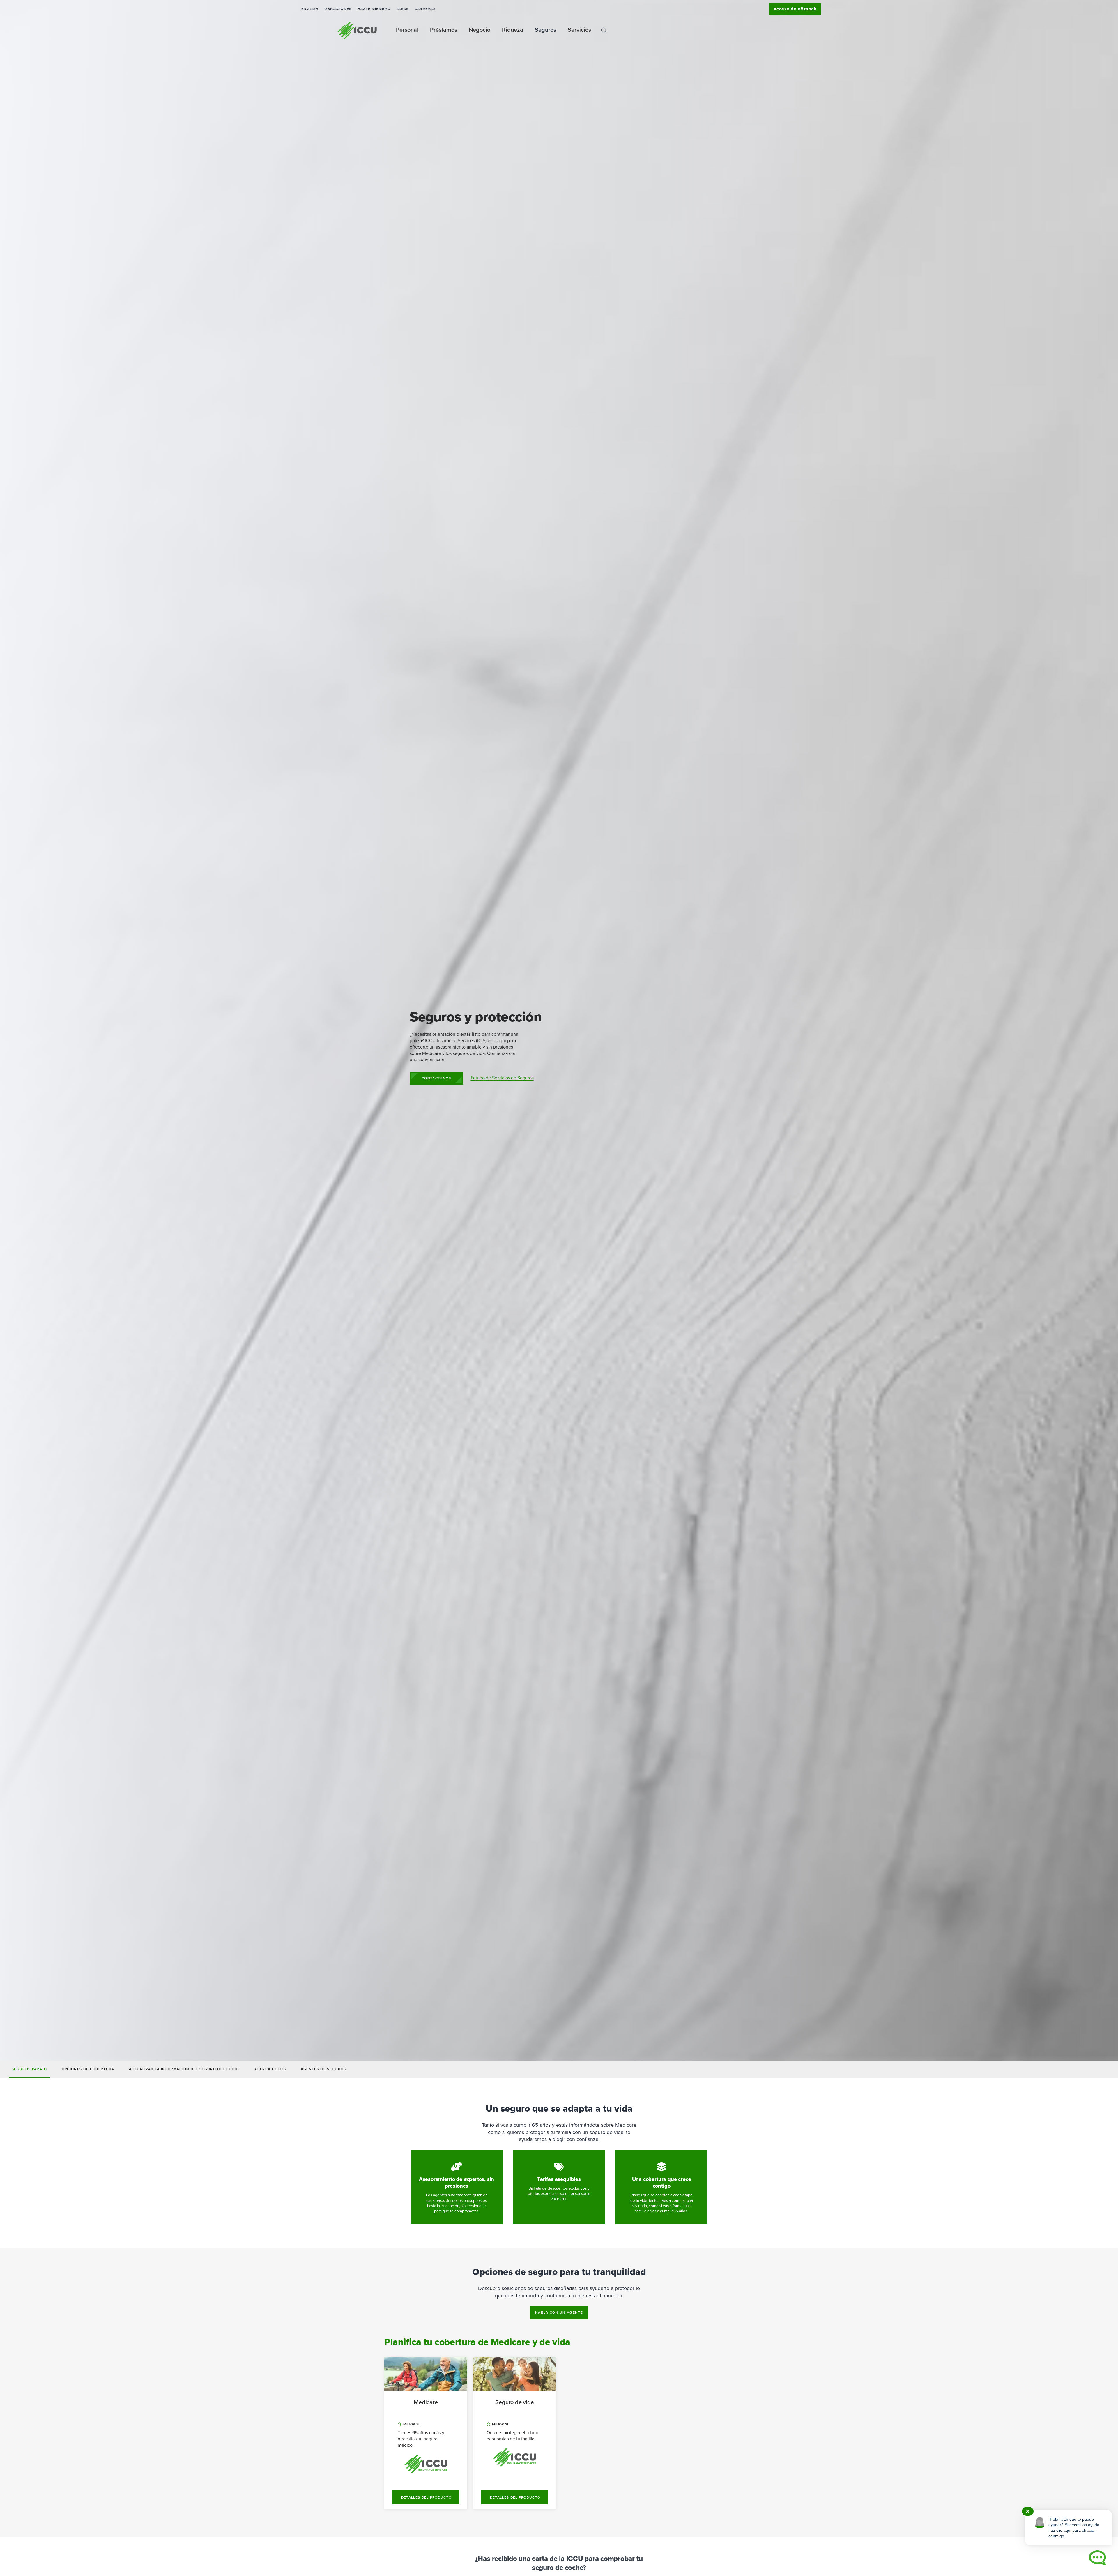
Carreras (425, 9)
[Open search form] (604, 31)
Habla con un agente (559, 2312)
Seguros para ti (29, 2069)
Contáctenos (436, 1078)
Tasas (403, 9)
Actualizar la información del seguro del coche (185, 2069)
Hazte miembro (374, 9)
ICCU (357, 31)
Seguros (545, 30)
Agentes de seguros (323, 2069)
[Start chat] (1098, 2558)
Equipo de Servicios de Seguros (502, 1078)
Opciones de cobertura (88, 2069)
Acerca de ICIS (270, 2069)
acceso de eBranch (795, 9)
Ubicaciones (338, 9)
